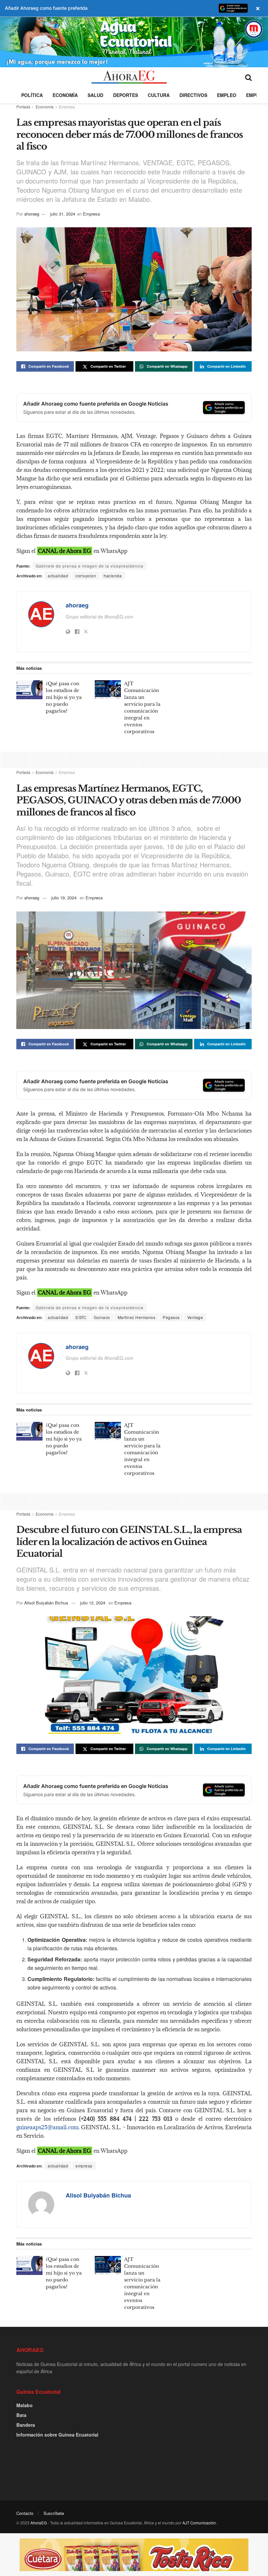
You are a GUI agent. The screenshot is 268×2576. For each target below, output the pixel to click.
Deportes (126, 95)
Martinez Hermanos (137, 1317)
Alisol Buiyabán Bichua (46, 1603)
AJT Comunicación (199, 2523)
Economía (65, 95)
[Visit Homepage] (129, 77)
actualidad (58, 576)
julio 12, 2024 (93, 1603)
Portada (23, 107)
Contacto (25, 2513)
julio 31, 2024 (63, 214)
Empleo (227, 95)
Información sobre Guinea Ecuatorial (57, 2435)
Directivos (193, 95)
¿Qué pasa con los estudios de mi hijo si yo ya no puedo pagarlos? (64, 697)
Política (32, 95)
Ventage (195, 1317)
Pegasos (171, 1317)
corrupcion (86, 576)
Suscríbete (54, 2513)
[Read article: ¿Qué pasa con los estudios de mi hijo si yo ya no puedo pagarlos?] (29, 690)
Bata (21, 2415)
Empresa (67, 107)
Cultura (159, 95)
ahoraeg (32, 214)
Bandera (26, 2425)
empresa (84, 2166)
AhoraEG (39, 2523)
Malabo (25, 2405)
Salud (95, 95)
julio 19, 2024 (64, 898)
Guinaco (102, 1317)
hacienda (113, 576)
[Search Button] (248, 77)
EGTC (81, 1317)
